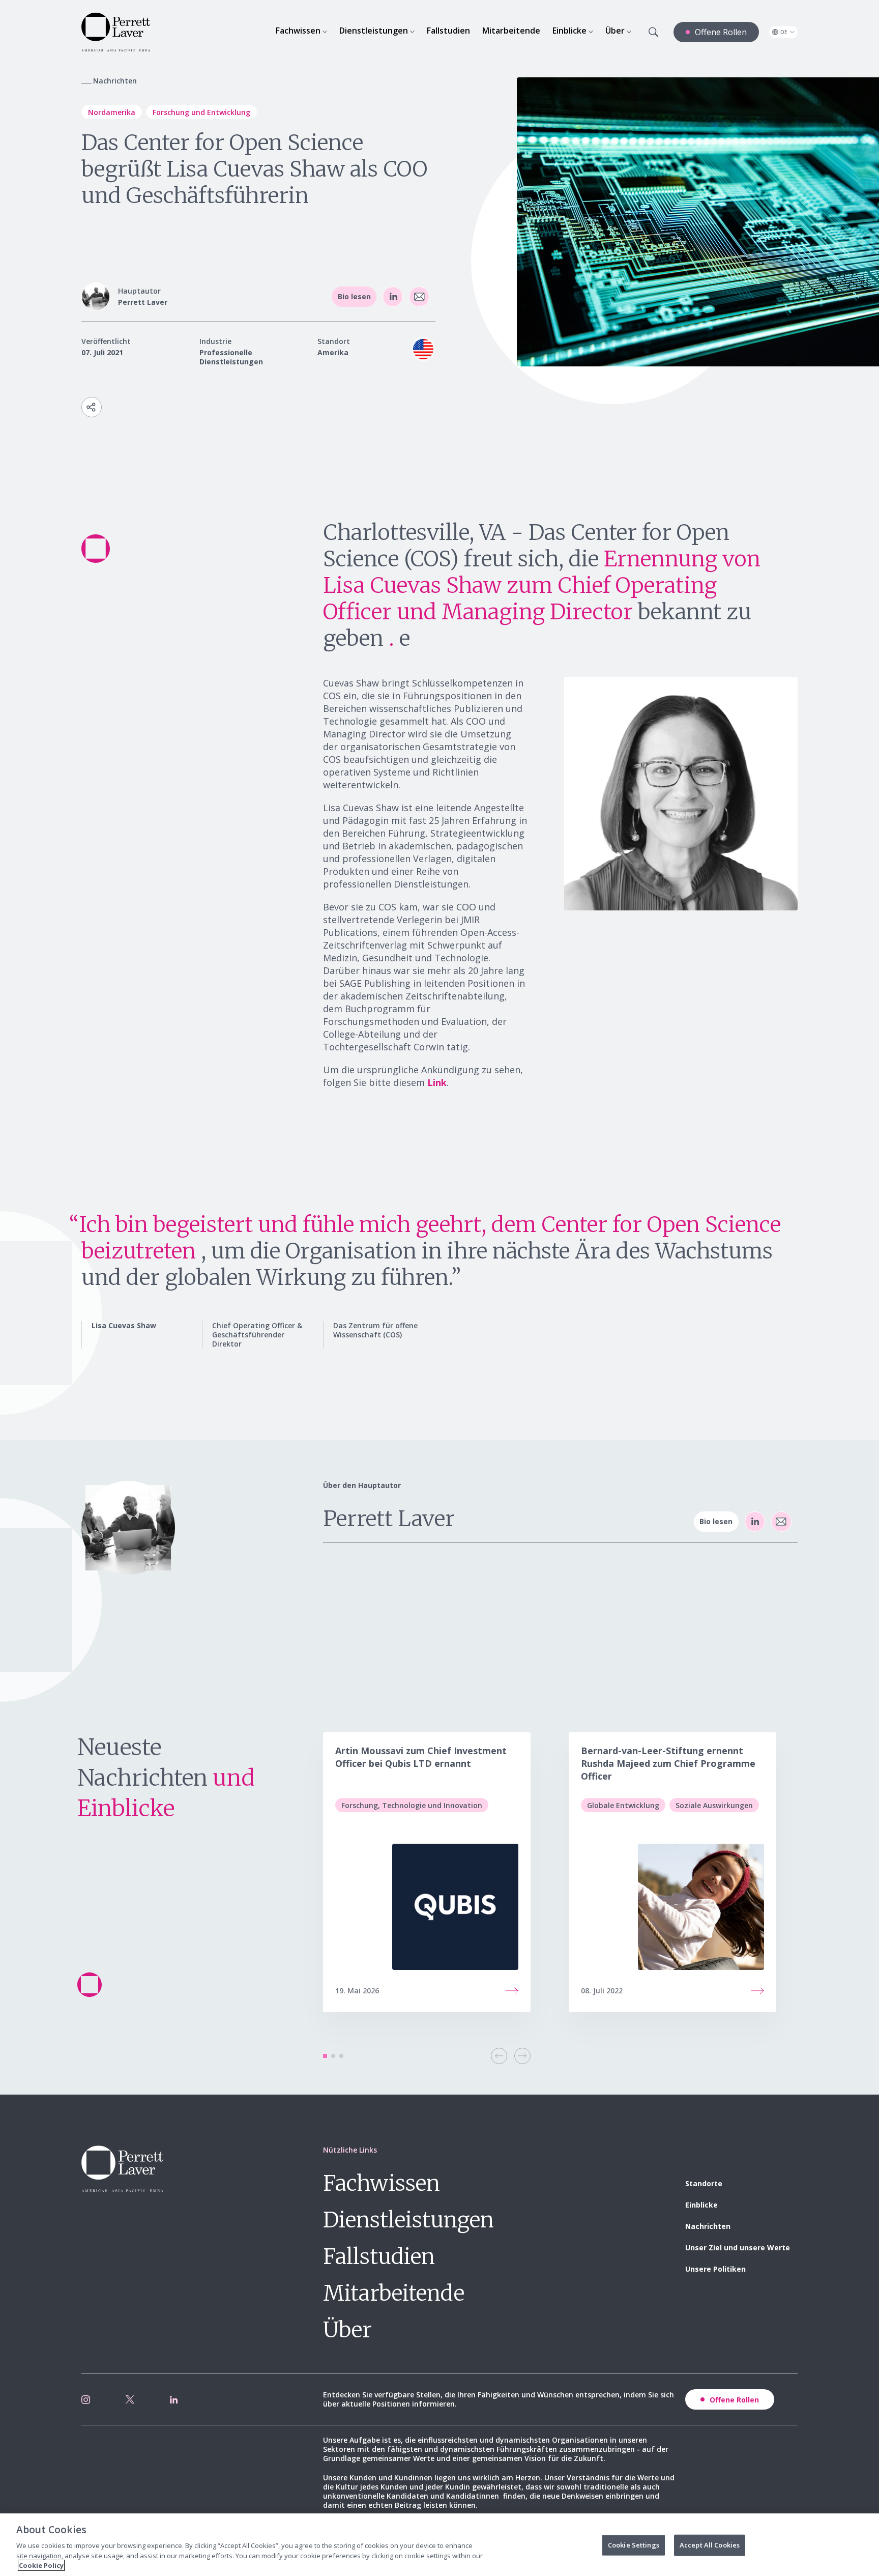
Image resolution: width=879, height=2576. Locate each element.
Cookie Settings (634, 2545)
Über (347, 2330)
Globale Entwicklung (623, 1805)
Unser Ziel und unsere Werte (738, 2248)
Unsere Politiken (715, 2269)
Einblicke (701, 2205)
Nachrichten (708, 2226)
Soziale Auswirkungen (714, 1805)
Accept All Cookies (710, 2545)
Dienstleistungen (408, 2220)
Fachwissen (382, 2183)
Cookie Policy (41, 2565)
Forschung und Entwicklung (201, 112)
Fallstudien (379, 2256)
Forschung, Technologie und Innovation (412, 1805)
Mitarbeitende (394, 2293)
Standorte (704, 2183)
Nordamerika (112, 112)
